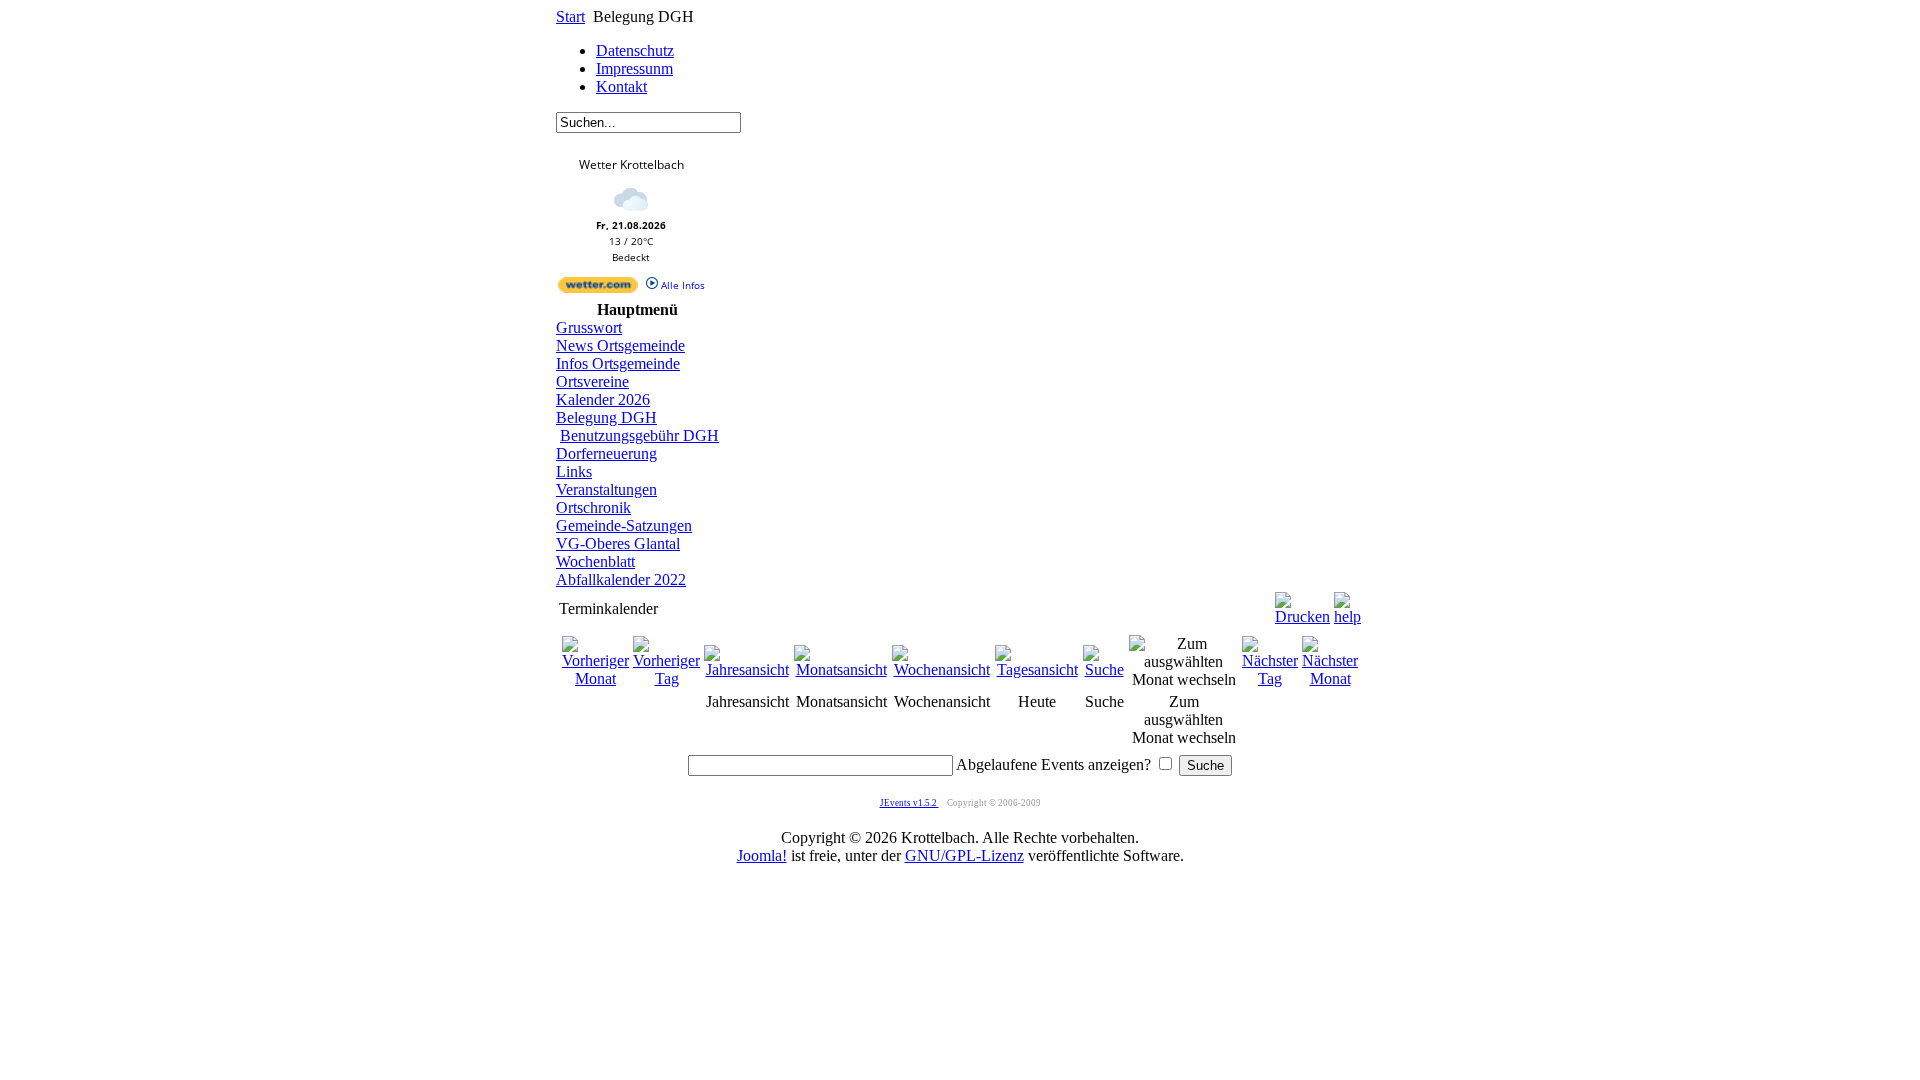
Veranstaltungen (606, 489)
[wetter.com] (598, 289)
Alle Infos (681, 285)
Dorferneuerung (606, 453)
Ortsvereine (592, 381)
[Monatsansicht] (841, 669)
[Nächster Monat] (1330, 678)
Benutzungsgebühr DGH (639, 435)
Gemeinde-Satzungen (624, 525)
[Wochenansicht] (941, 669)
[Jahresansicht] (747, 669)
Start (570, 16)
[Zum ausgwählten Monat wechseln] (1183, 679)
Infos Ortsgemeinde (618, 363)
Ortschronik (593, 507)
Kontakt (621, 86)
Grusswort (589, 327)
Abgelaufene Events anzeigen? (1053, 764)
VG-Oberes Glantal (618, 543)
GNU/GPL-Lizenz (964, 855)
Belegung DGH (606, 417)
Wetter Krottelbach (631, 164)
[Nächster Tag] (1270, 678)
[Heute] (1037, 669)
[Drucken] (1302, 603)
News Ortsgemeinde (620, 345)
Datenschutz (635, 50)
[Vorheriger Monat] (595, 678)
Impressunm (634, 68)
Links (574, 471)
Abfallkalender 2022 (621, 579)
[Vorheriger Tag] (666, 678)
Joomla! (762, 855)
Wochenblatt (595, 561)
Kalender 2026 (603, 399)
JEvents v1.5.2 (909, 803)
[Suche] (1104, 669)
